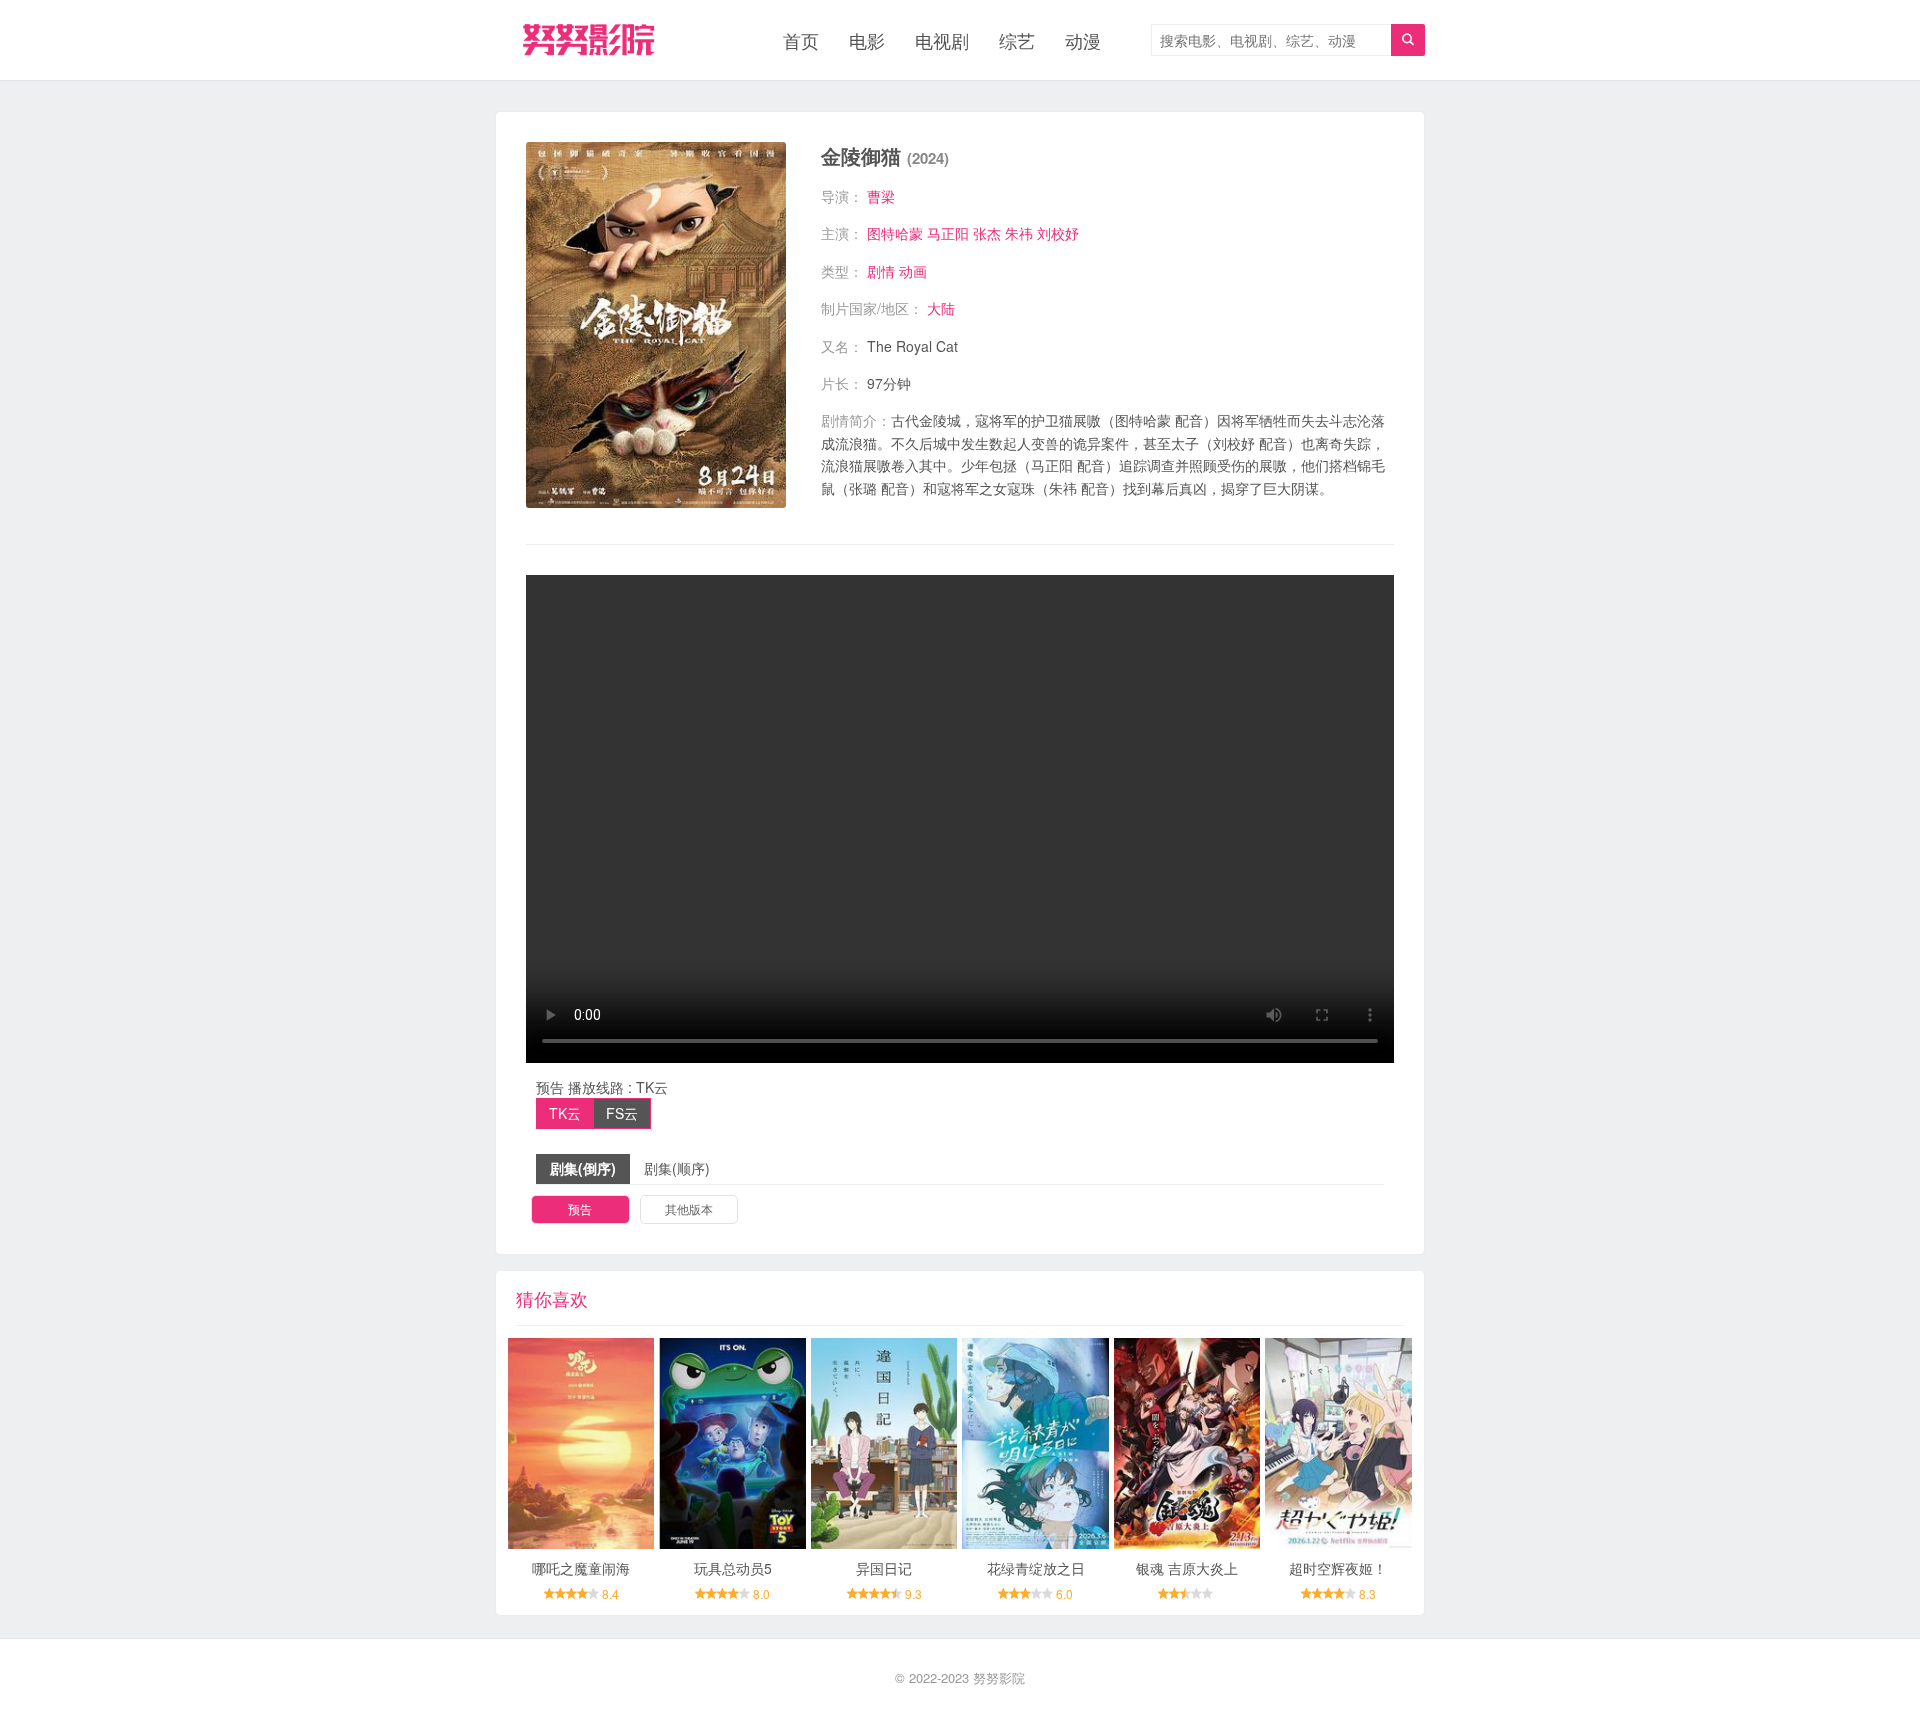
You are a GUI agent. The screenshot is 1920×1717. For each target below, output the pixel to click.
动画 (913, 271)
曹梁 (881, 196)
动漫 (1083, 40)
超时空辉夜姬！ (1338, 1568)
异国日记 (884, 1568)
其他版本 (689, 1208)
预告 (580, 1208)
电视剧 (942, 40)
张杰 (987, 233)
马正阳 (948, 233)
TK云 (565, 1113)
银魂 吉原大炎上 (1187, 1568)
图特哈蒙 (895, 233)
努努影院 (999, 1677)
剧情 (881, 271)
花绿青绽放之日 (1036, 1568)
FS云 (622, 1113)
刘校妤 (1058, 233)
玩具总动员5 (733, 1568)
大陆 (941, 308)
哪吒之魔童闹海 (581, 1568)
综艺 (1017, 40)
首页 (801, 40)
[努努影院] (588, 40)
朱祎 (1019, 233)
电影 (867, 40)
